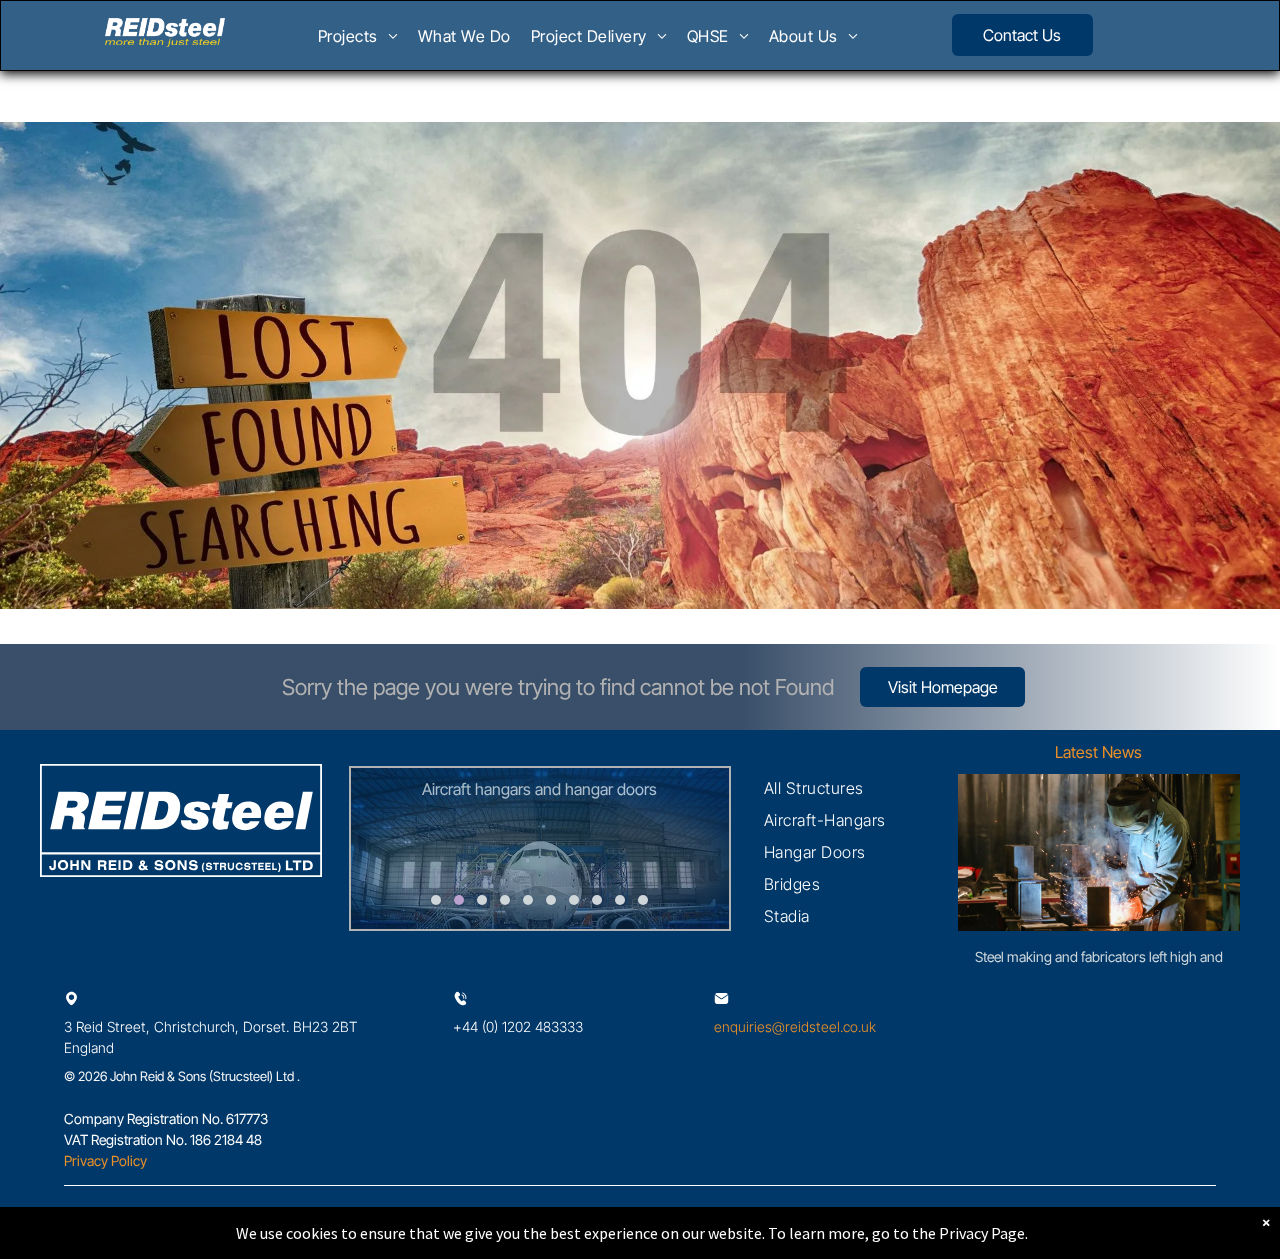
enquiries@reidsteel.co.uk (795, 1026)
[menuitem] (358, 42)
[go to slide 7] (574, 900)
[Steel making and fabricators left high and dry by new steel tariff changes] (1099, 852)
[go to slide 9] (620, 900)
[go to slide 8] (597, 900)
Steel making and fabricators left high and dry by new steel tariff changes (1099, 957)
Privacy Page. (983, 1233)
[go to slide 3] (482, 900)
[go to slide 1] (436, 900)
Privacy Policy (105, 1160)
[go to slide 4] (505, 900)
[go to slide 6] (551, 900)
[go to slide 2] (459, 900)
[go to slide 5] (528, 900)
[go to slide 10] (643, 900)
